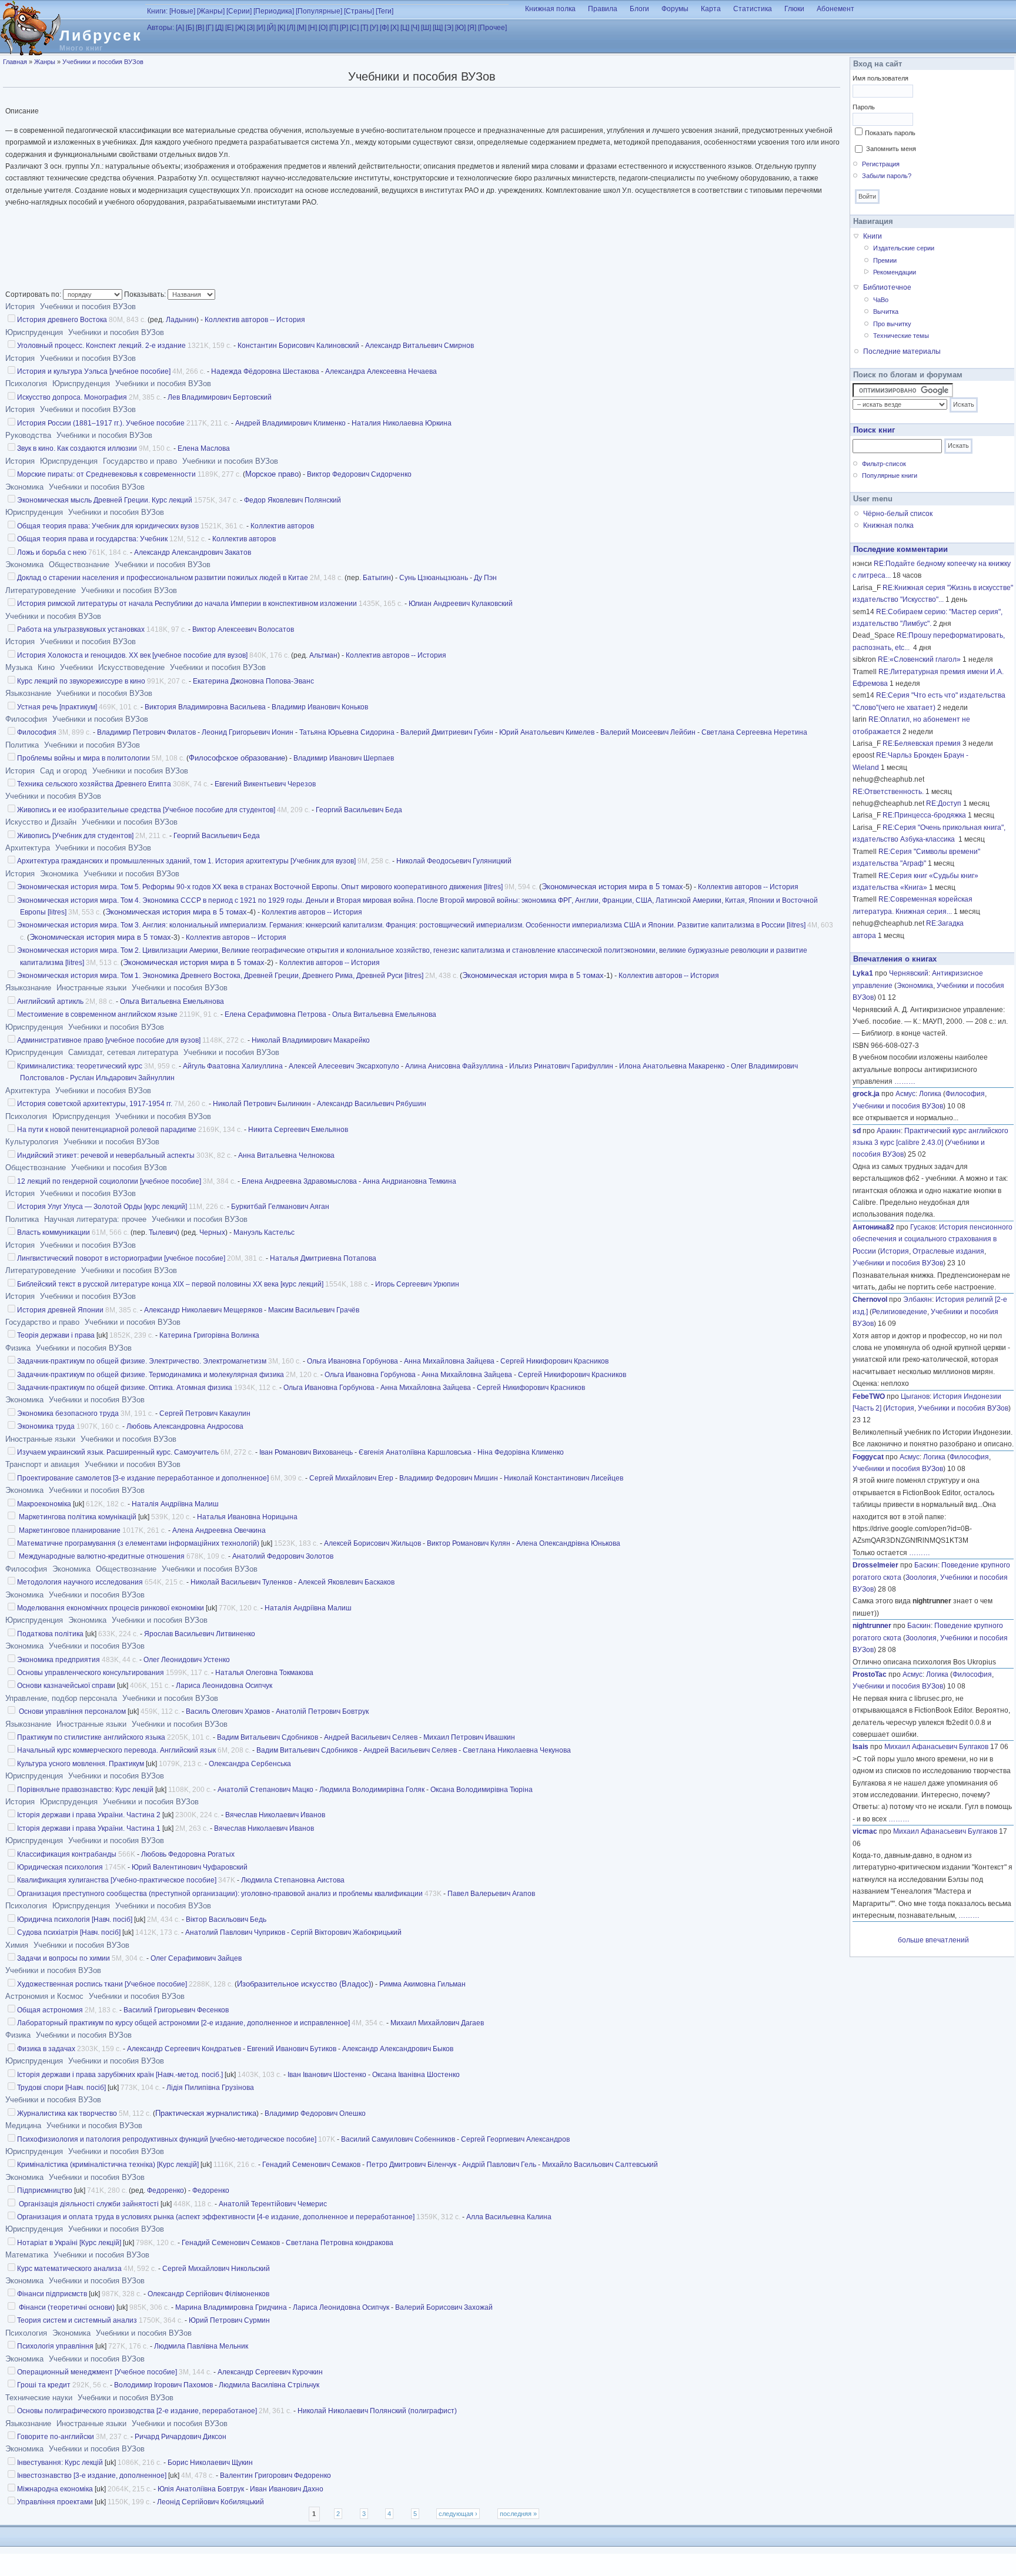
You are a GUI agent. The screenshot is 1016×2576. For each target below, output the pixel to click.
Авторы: (161, 28)
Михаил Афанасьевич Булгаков (936, 1747)
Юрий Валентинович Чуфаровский (190, 1867)
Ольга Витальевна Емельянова (172, 1001)
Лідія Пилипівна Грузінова (210, 2088)
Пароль (864, 107)
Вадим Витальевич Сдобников (268, 1737)
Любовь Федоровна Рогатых (188, 1854)
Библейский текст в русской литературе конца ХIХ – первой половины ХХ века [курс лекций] (170, 1284)
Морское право (272, 474)
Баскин (926, 1565)
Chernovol (870, 1299)
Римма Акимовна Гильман (422, 1984)
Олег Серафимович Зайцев (196, 1958)
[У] (374, 28)
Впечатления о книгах (895, 959)
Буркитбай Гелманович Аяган (280, 1207)
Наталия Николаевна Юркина (402, 423)
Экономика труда (46, 1426)
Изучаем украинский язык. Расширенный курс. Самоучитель (118, 1452)
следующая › (458, 2514)
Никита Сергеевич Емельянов (298, 1130)
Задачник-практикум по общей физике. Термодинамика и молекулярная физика (151, 1375)
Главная (15, 62)
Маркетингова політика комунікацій (77, 1517)
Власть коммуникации (54, 1232)
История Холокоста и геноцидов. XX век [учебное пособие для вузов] (132, 655)
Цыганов (915, 1396)
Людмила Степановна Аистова (293, 1880)
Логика (930, 1094)
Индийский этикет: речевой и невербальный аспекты (106, 1155)
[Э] (449, 28)
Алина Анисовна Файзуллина (454, 1066)
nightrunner (872, 1626)
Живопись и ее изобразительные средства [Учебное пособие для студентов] (146, 810)
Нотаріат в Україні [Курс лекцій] (69, 2243)
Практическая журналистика (206, 2113)
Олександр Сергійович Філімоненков (208, 2294)
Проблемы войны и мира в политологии (83, 758)
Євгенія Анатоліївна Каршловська (415, 1452)
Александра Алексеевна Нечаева (381, 371)
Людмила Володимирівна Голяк (372, 1790)
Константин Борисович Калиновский (298, 346)
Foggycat (868, 1457)
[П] (334, 28)
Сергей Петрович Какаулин (205, 1413)
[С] (354, 28)
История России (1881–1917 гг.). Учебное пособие (101, 423)
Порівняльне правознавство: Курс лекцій (85, 1790)
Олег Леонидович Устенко (187, 1660)
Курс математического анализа (69, 2269)
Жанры (45, 62)
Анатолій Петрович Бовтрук (322, 1711)
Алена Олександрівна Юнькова (568, 1543)
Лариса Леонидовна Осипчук (224, 1686)
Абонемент (835, 9)
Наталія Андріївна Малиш (175, 1504)
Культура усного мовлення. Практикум (81, 1764)
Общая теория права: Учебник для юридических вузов (108, 526)
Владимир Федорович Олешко (315, 2113)
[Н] (313, 28)
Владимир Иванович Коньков (320, 707)
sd (857, 1131)
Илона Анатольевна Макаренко (672, 1066)
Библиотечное (887, 287)
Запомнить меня (891, 149)
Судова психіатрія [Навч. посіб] (69, 1932)
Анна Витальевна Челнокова (286, 1155)
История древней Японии (60, 1310)
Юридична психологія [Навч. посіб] (75, 1920)
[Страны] (359, 11)
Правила (603, 9)
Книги (873, 236)
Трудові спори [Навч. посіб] (61, 2088)
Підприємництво (45, 2190)
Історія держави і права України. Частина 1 (89, 1828)
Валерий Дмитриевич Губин (447, 732)
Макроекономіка (44, 1504)
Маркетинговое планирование (69, 1530)
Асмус (905, 1094)
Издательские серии (904, 248)
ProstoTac (870, 1674)
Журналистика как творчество (67, 2113)
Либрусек (101, 35)
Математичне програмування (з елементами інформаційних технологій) (138, 1543)
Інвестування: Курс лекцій (60, 2463)
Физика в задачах (46, 2049)
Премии (885, 260)
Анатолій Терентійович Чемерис (273, 2204)
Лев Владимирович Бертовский (220, 397)
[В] (200, 28)
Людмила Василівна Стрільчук (269, 2385)
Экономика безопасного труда (68, 1413)
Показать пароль (890, 133)
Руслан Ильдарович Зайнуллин (122, 1078)
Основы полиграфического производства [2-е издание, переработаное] (137, 2411)
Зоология (921, 1577)
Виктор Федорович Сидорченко (359, 474)
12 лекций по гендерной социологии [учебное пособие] (109, 1181)
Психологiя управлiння (55, 2346)
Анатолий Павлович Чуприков (235, 1932)
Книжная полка (550, 9)
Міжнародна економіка (55, 2489)
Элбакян (918, 1299)
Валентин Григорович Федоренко (275, 2475)
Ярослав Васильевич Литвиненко (200, 1634)
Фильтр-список (884, 464)
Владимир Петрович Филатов (146, 732)
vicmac (865, 1831)
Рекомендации (895, 272)
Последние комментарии (900, 549)
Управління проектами (55, 2502)
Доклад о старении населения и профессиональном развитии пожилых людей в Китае (163, 578)
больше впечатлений (933, 1940)
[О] (323, 28)
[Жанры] (211, 11)
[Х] (395, 28)
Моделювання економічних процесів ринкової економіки (111, 1608)
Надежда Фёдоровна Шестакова (265, 371)
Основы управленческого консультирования (91, 1673)
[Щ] (438, 28)
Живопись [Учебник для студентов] (75, 836)
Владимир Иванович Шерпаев (344, 758)
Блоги (639, 9)
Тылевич (163, 1232)
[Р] (344, 28)
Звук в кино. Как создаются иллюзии (77, 448)
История (895, 1251)
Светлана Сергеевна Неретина (754, 732)
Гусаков (923, 1227)
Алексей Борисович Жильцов (372, 1543)
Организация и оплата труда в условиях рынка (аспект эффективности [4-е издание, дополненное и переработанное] (216, 2217)
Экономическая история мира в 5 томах (612, 887)
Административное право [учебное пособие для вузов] (109, 1040)
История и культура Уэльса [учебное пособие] (94, 371)
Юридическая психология (60, 1867)
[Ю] (460, 28)
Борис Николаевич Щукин (210, 2463)
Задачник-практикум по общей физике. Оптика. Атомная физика (125, 1388)
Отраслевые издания (948, 1251)
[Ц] (405, 28)
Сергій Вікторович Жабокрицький (346, 1932)
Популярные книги (890, 475)
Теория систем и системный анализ (77, 2320)
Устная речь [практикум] (57, 707)
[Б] (190, 28)
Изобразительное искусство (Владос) (304, 1984)
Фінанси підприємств (52, 2294)
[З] (251, 28)
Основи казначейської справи (66, 1686)
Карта (711, 9)
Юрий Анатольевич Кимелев (547, 732)
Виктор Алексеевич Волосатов (243, 629)
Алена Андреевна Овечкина (219, 1530)
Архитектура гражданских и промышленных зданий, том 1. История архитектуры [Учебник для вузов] (186, 861)
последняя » (518, 2514)
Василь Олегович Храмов (228, 1711)
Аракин (889, 1131)
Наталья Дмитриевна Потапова (323, 1258)
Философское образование (237, 758)
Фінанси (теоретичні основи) (66, 2307)
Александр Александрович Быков (398, 2049)
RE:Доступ (944, 803)
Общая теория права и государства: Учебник (92, 539)
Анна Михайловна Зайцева (449, 1361)
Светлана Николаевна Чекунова (517, 1750)
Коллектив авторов (282, 526)
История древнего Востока (62, 320)
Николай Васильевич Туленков (241, 1582)
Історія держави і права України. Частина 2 (89, 1815)
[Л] (291, 28)
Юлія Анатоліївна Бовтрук (201, 2489)
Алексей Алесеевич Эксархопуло (344, 1066)
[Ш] (426, 28)
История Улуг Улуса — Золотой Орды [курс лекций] (102, 1207)
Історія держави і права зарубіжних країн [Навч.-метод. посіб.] (120, 2075)
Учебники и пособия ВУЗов (103, 62)
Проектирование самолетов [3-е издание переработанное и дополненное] (143, 1478)
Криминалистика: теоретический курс (80, 1066)
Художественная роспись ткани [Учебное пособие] (102, 1984)
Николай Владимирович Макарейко (311, 1040)
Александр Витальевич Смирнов (420, 346)
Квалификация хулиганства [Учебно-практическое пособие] (117, 1880)
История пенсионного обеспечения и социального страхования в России (933, 1239)
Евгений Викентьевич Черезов (265, 784)
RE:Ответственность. (888, 792)
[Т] (364, 28)
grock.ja (866, 1094)
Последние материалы (902, 351)
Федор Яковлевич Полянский (293, 500)
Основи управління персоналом (71, 1711)
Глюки (794, 9)
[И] (261, 28)
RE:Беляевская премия (922, 743)
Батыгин (377, 578)
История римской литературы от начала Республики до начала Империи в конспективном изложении (187, 604)
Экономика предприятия (59, 1660)
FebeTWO (869, 1396)
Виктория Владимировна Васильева (205, 707)
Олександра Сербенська (250, 1764)
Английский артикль (50, 1001)
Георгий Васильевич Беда (359, 810)
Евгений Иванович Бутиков (292, 2049)
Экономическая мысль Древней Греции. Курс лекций (105, 500)
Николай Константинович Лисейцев (564, 1478)
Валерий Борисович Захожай (444, 2307)
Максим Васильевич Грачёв (314, 1310)
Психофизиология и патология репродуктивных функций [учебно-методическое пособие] (167, 2139)
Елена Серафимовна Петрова (275, 1014)
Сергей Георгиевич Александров (515, 2139)
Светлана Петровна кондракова (340, 2243)
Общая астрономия (50, 2010)
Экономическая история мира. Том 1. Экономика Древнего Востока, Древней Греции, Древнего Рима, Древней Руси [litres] (220, 976)
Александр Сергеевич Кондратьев (184, 2049)
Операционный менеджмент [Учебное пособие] (97, 2372)
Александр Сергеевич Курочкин (270, 2372)
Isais (860, 1747)
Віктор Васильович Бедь (226, 1920)
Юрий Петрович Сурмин (229, 2320)
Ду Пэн (485, 578)
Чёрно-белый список (898, 514)
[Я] (472, 28)
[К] (281, 28)
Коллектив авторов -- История (255, 320)
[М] (302, 28)
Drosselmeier (875, 1565)
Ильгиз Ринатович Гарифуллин (561, 1066)
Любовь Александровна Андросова (185, 1426)
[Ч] (415, 28)
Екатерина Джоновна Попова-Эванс (253, 681)
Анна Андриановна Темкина (410, 1181)
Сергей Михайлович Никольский (216, 2269)
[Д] (219, 28)
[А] (180, 28)
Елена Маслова (204, 448)
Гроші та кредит (44, 2385)
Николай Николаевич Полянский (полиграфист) (377, 2411)
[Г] (210, 28)
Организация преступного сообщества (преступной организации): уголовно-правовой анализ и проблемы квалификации (220, 1894)
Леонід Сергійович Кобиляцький (210, 2502)
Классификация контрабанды (67, 1854)
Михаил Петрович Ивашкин (469, 1737)
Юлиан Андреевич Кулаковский (461, 604)
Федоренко (166, 2190)
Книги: (157, 11)
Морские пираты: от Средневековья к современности (106, 474)
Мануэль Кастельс (264, 1232)
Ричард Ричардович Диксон (181, 2437)
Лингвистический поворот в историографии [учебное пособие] (121, 1258)
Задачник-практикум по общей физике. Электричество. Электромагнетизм (142, 1361)
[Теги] (385, 11)
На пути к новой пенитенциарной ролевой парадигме (107, 1130)
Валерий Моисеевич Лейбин (648, 732)
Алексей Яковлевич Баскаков (346, 1582)
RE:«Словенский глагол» (919, 659)
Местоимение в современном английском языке (97, 1014)
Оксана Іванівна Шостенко (416, 2075)
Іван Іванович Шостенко (327, 2075)
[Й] (271, 28)
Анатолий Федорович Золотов (283, 1556)
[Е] (229, 28)
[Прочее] (492, 28)
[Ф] (384, 28)
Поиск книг (874, 430)
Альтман (323, 655)
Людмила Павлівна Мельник (201, 2346)
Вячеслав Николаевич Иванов (275, 1815)
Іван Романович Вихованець (306, 1452)
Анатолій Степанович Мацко (265, 1790)
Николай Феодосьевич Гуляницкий (454, 861)
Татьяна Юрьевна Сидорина (347, 732)
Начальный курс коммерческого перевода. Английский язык (116, 1750)
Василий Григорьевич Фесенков (176, 2010)
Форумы (675, 9)
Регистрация (881, 164)
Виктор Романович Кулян (469, 1543)
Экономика (915, 986)
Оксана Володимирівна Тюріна (482, 1790)
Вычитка (886, 311)
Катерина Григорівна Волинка (209, 1335)
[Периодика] (274, 11)
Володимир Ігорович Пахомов (163, 2385)
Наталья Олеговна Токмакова (264, 1673)
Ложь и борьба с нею (52, 552)
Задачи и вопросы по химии (63, 1958)
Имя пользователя (880, 78)
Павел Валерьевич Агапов (491, 1894)
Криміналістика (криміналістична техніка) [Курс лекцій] (108, 2165)
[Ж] (240, 28)
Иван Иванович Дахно (287, 2489)
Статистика (753, 9)
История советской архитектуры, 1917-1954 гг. (95, 1104)
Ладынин (181, 320)
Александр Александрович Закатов (193, 552)
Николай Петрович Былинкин (262, 1104)
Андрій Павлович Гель (499, 2165)
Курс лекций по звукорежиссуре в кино (81, 681)
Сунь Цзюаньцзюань (434, 578)
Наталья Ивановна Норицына (247, 1517)
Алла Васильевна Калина (509, 2217)
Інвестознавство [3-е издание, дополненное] (92, 2475)
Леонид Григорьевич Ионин (248, 732)
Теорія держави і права (56, 1335)
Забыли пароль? (887, 176)
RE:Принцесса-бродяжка (924, 815)
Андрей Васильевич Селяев (371, 1737)
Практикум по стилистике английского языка (91, 1737)
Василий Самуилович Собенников (398, 2139)
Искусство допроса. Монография (72, 397)
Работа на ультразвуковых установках (81, 629)
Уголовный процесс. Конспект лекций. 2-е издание (101, 346)
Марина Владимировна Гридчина (231, 2307)
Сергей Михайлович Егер (351, 1478)
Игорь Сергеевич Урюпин (417, 1284)
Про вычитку (892, 324)
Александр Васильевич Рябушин (372, 1104)
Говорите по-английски (56, 2437)
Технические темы (901, 336)
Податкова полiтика (50, 1634)
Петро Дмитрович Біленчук (411, 2165)
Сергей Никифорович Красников (554, 1361)
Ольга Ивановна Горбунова (352, 1361)
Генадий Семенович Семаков (311, 2165)
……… (905, 1081)
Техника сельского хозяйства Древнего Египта (94, 784)
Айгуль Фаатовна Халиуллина (233, 1066)
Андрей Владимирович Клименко (290, 423)
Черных (212, 1232)
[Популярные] (319, 11)
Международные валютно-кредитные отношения (101, 1556)
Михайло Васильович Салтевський (600, 2165)
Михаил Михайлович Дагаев (437, 2023)
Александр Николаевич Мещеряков (203, 1310)
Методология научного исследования (80, 1582)
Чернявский (909, 973)
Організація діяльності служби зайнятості (88, 2204)
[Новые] (182, 11)
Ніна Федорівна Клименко (521, 1452)
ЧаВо (881, 300)
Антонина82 (873, 1227)
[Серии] (239, 11)
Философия (37, 732)
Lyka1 (863, 973)
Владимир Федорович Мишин (449, 1478)
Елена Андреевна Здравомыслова (299, 1181)
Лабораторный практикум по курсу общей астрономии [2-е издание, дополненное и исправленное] (183, 2023)
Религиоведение (900, 1312)
